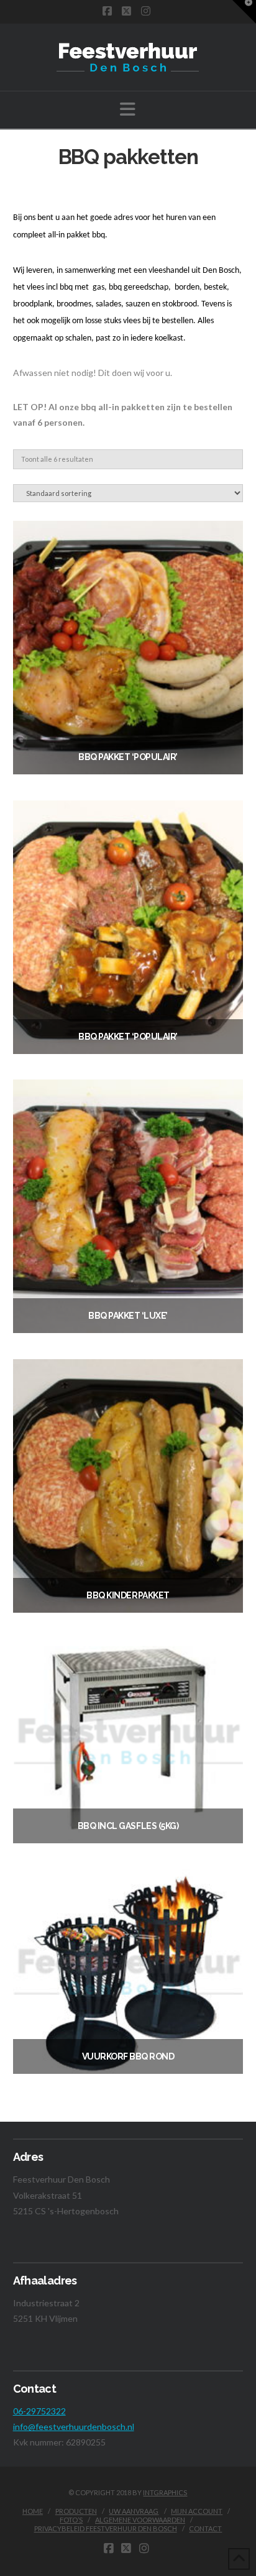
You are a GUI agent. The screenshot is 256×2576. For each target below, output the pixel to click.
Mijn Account (197, 2511)
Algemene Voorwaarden (140, 2520)
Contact (205, 2528)
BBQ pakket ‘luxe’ (128, 1316)
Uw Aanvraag (134, 2511)
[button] (128, 109)
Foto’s (71, 2520)
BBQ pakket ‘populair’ (128, 757)
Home (33, 2511)
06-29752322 (39, 2411)
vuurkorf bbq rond (128, 2056)
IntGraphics (165, 2492)
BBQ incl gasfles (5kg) (128, 1826)
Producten (76, 2511)
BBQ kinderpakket (128, 1595)
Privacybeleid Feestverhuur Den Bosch (106, 2528)
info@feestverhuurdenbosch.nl (74, 2427)
